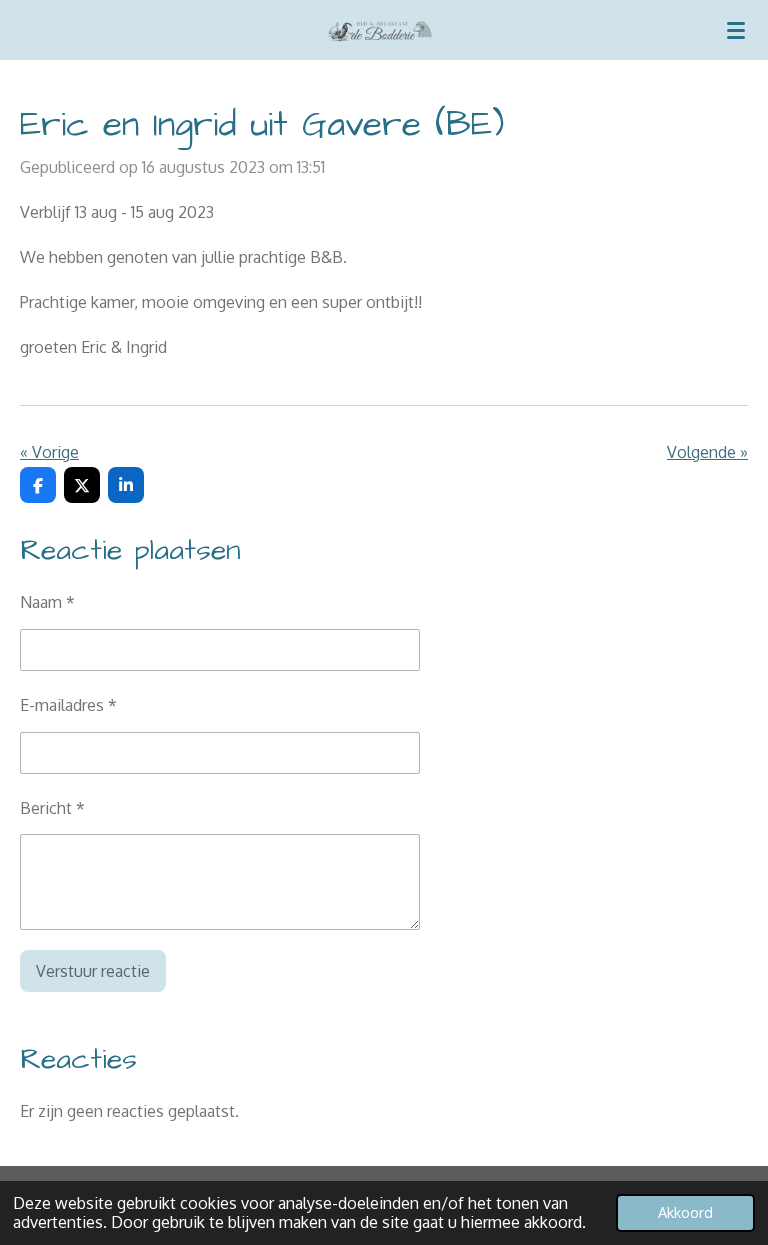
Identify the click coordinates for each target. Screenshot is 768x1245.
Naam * (47, 602)
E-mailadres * (68, 705)
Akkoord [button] (685, 1212)
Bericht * (52, 808)
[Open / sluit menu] (736, 30)
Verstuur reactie (93, 971)
